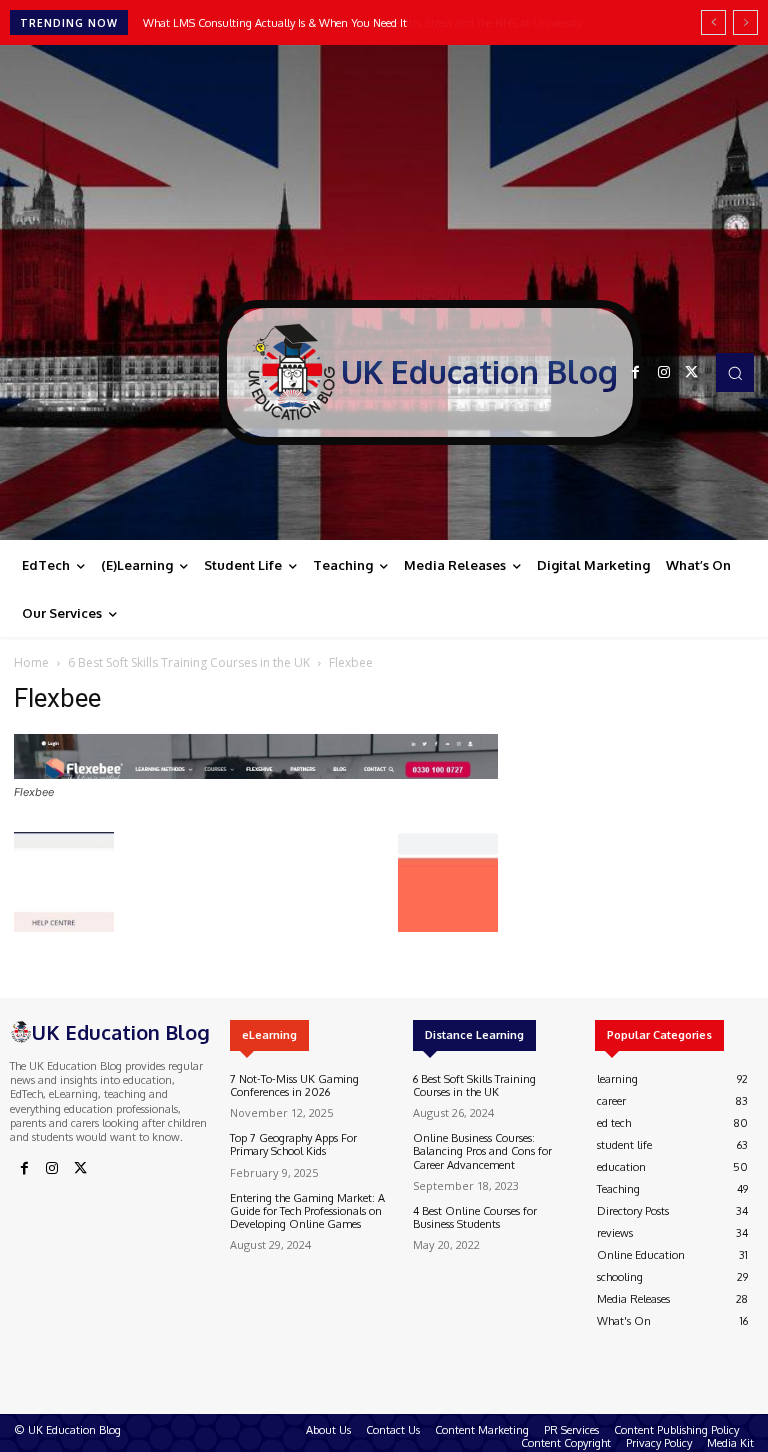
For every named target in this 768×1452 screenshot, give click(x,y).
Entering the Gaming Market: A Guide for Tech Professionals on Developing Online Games (307, 1211)
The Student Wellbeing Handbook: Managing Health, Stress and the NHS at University (356, 23)
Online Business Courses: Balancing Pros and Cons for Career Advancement (482, 1151)
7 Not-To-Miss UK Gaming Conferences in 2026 (294, 1085)
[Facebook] (636, 373)
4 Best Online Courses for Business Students (475, 1217)
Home (31, 662)
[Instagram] (664, 373)
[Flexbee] (256, 773)
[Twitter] (692, 373)
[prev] (713, 22)
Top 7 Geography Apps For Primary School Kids (293, 1144)
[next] (745, 22)
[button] (735, 372)
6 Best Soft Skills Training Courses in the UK (189, 662)
